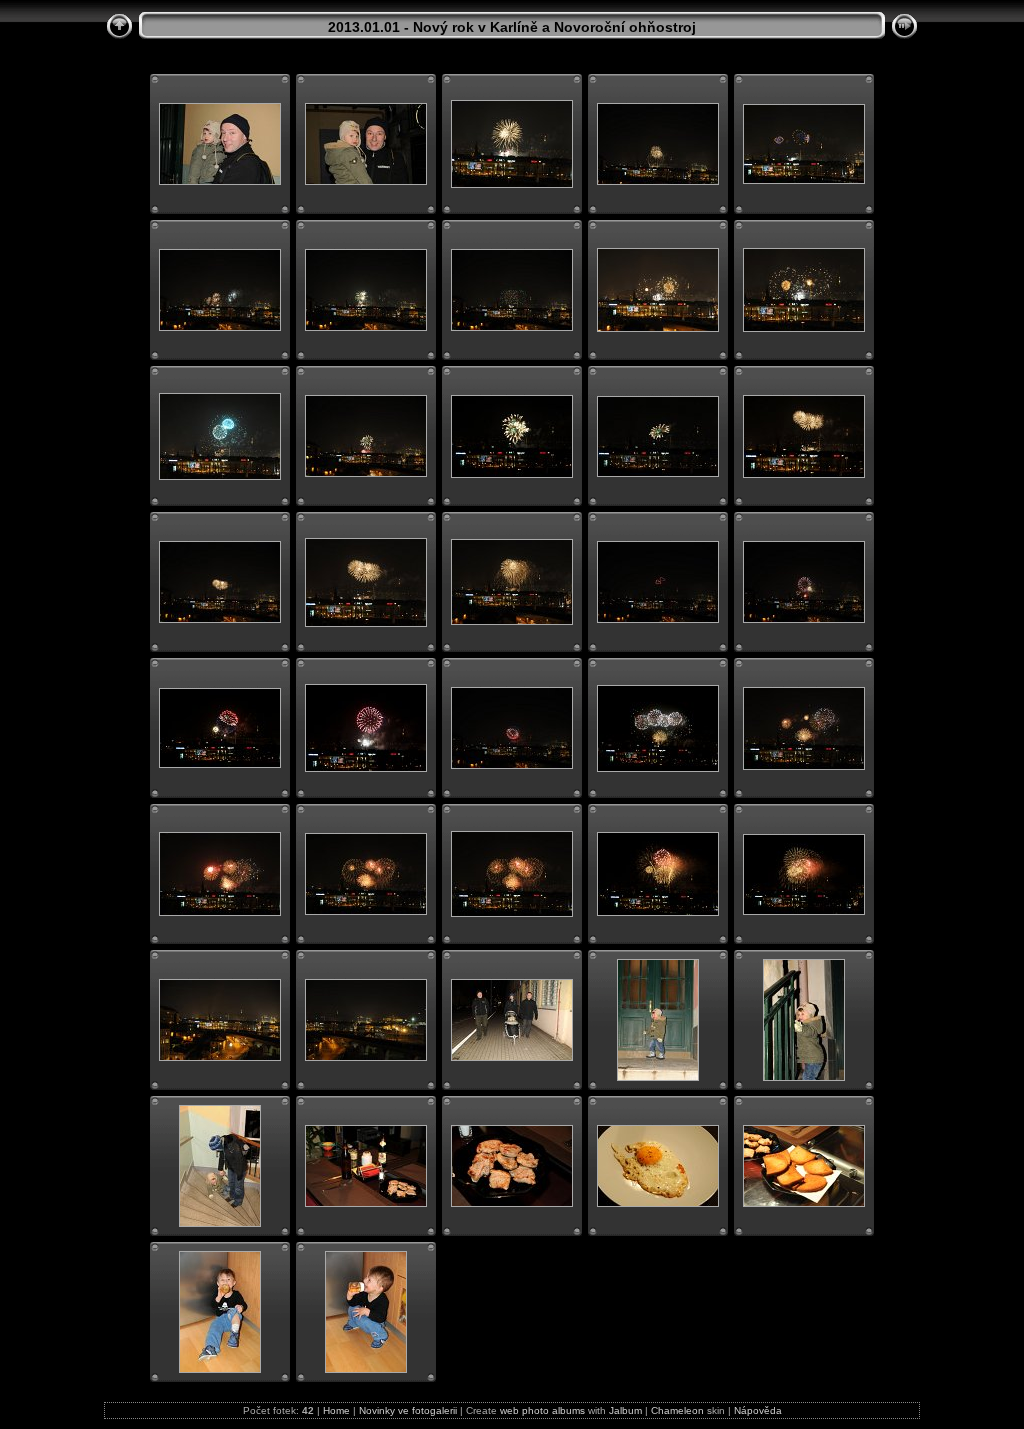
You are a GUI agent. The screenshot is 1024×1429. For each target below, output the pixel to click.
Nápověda (758, 1410)
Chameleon (677, 1410)
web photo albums (542, 1410)
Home (336, 1410)
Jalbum (625, 1410)
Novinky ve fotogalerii (408, 1410)
